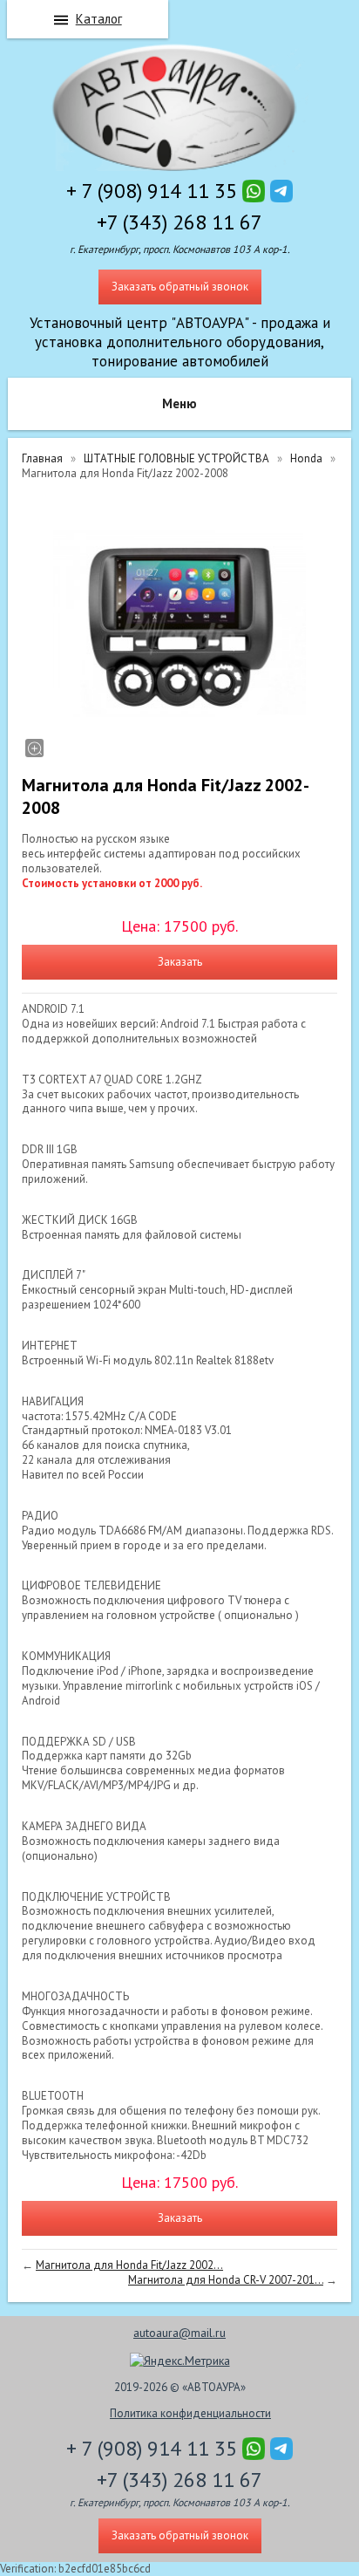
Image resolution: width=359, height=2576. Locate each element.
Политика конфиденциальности (190, 2413)
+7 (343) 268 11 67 (179, 222)
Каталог (99, 19)
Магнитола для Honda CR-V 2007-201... (226, 2280)
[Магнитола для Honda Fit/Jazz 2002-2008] (179, 625)
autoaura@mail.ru (179, 2333)
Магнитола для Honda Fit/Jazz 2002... (129, 2265)
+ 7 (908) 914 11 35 (152, 191)
